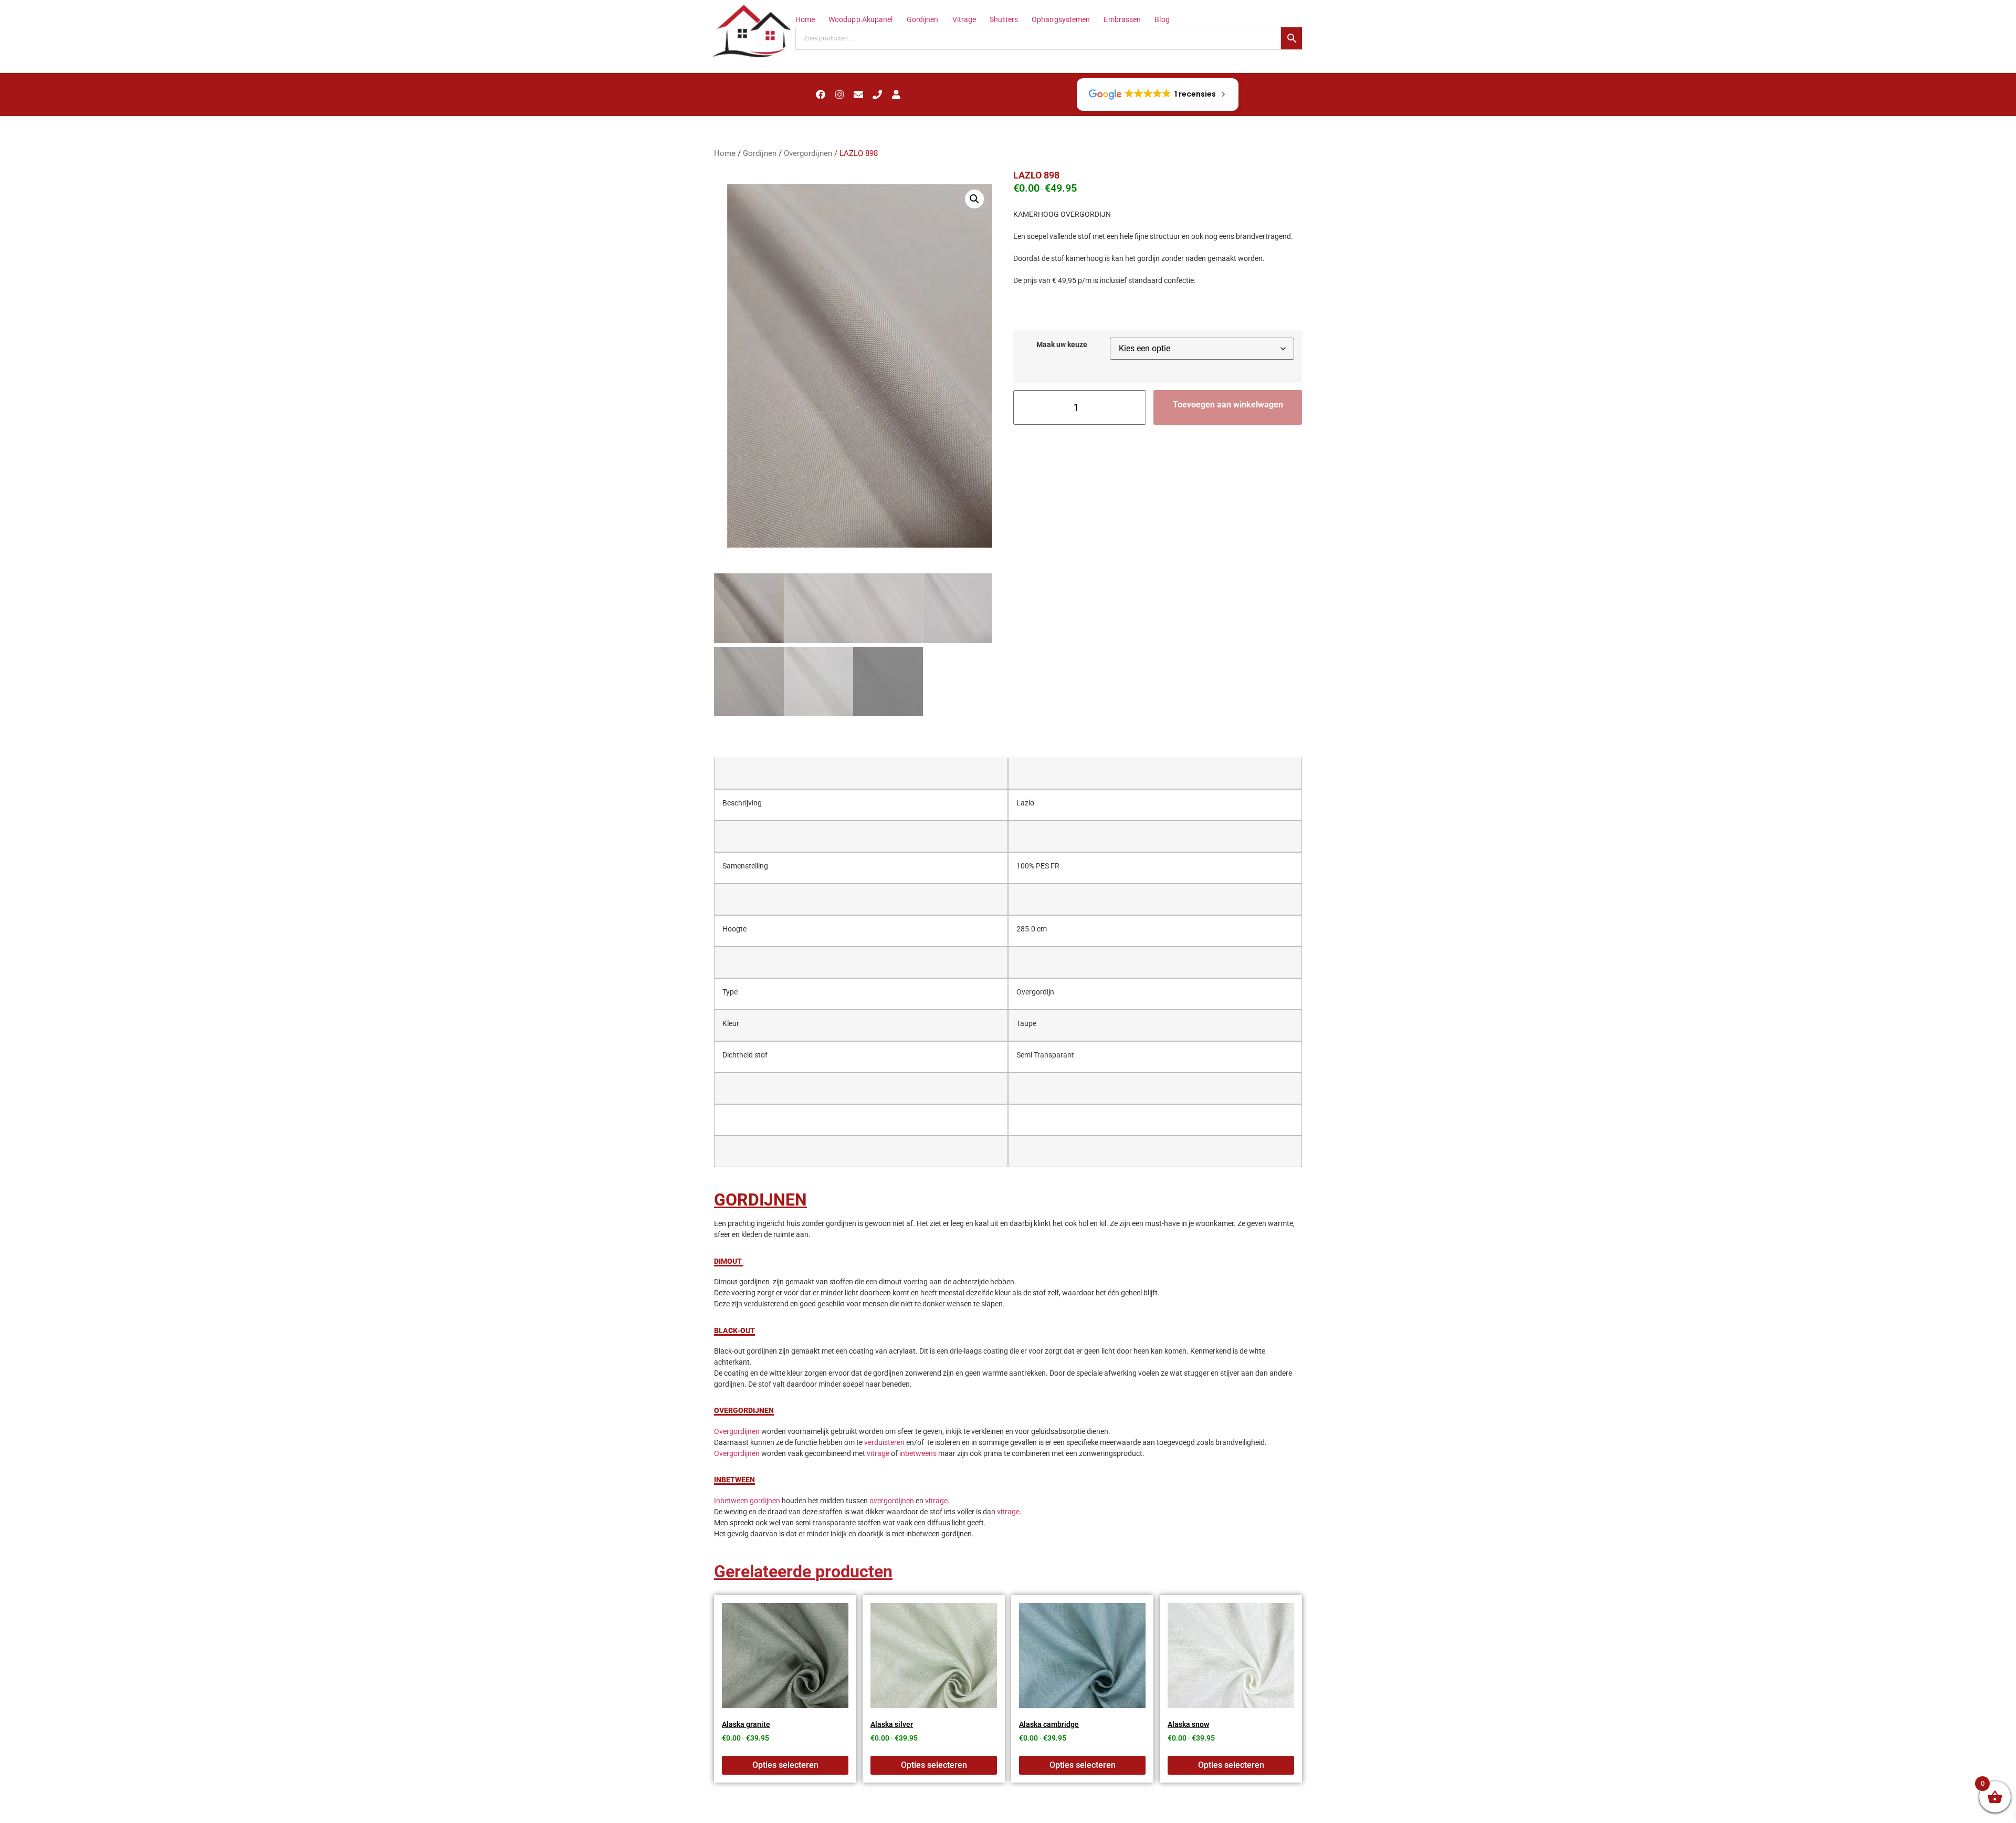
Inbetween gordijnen (747, 1501)
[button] (974, 199)
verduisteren (884, 1442)
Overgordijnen (808, 153)
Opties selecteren (785, 1765)
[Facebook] (821, 95)
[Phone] (877, 95)
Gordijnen (923, 19)
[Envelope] (858, 95)
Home (805, 19)
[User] (896, 95)
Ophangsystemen (1061, 19)
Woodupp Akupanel (861, 19)
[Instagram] (839, 95)
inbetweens (918, 1453)
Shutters (1004, 19)
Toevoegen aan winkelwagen (1228, 405)
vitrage (878, 1453)
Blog (1162, 19)
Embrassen (1122, 19)
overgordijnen (892, 1501)
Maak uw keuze (1062, 345)
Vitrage (964, 19)
